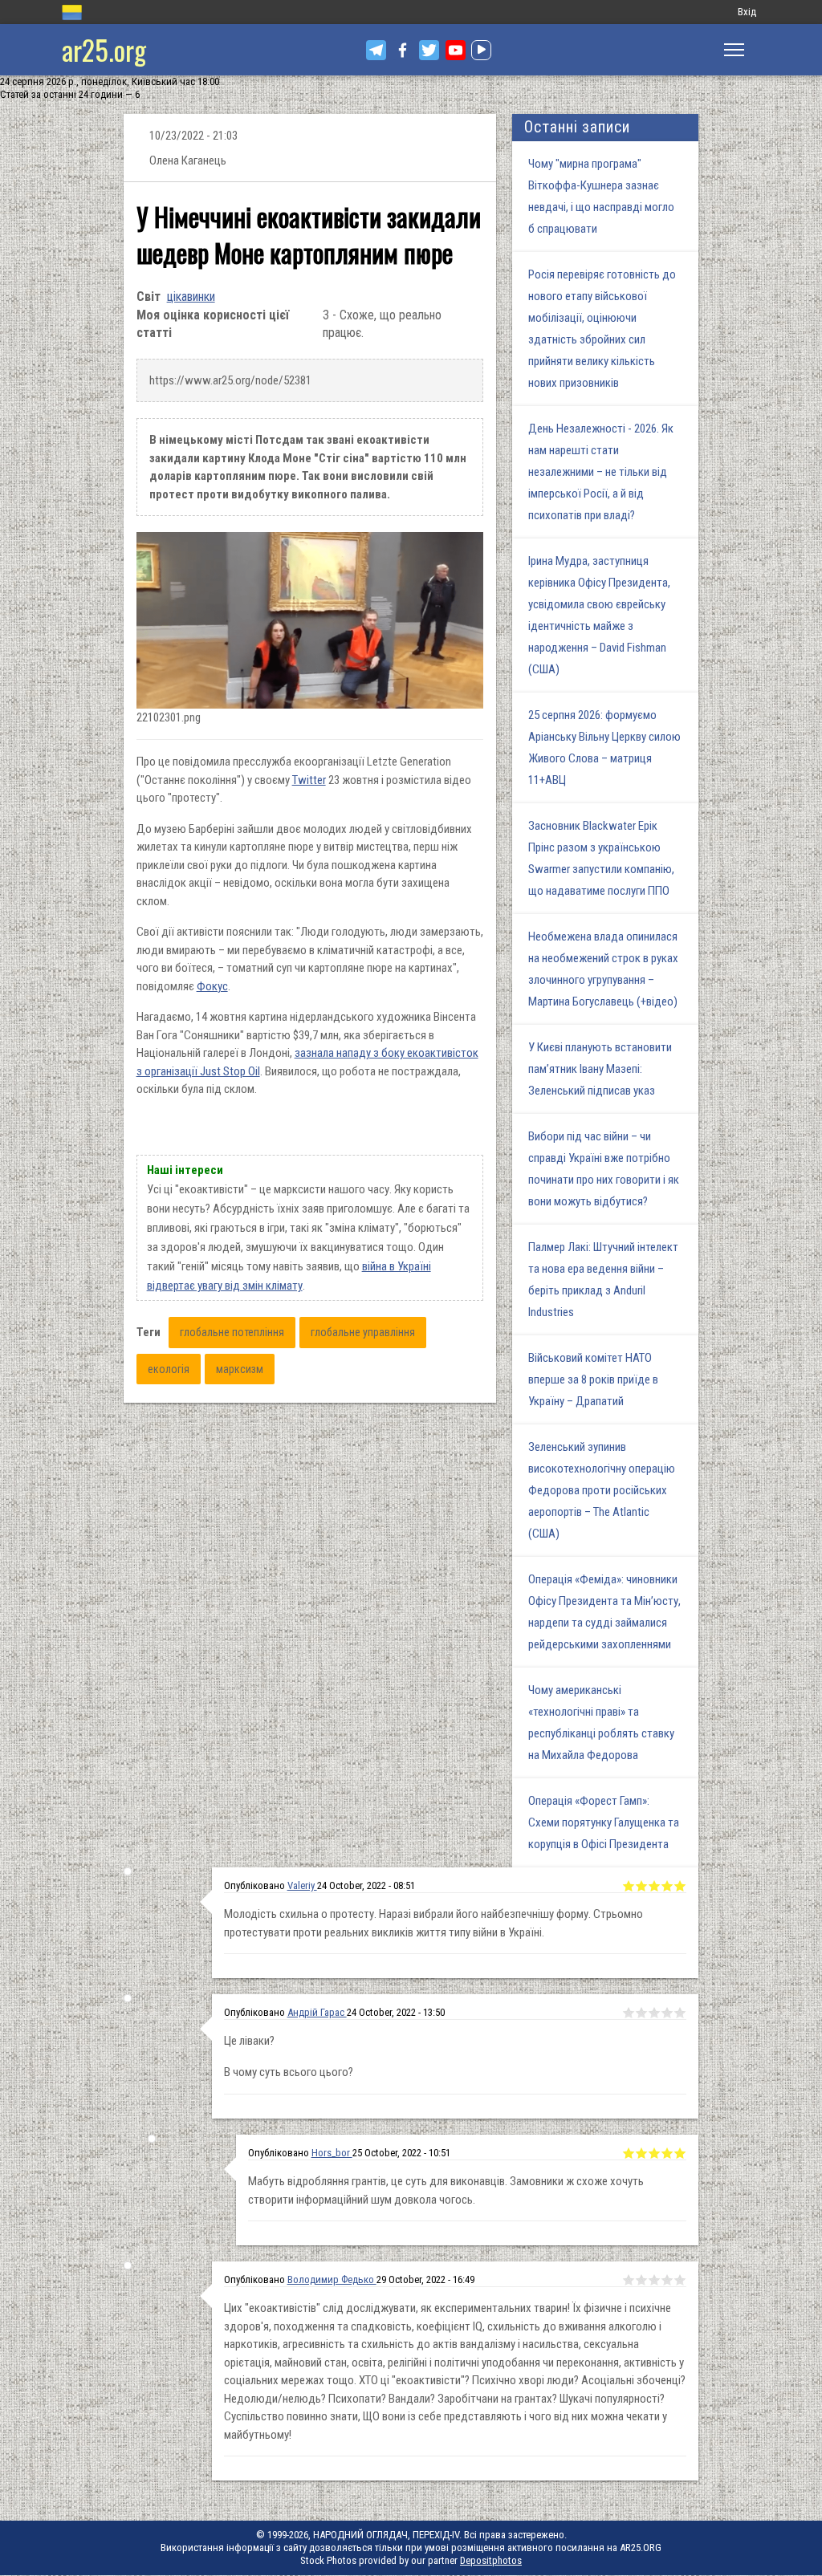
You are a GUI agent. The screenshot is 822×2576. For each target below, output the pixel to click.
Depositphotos (491, 2560)
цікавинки (191, 297)
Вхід (747, 12)
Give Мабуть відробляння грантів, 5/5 (680, 2153)
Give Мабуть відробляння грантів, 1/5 (629, 2153)
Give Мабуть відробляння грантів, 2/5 (641, 2153)
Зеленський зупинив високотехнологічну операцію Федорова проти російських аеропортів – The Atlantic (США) (602, 1490)
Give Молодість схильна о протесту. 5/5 (680, 1886)
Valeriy (302, 1885)
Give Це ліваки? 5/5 (680, 2013)
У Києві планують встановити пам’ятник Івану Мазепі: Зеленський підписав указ (600, 1069)
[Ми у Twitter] (429, 50)
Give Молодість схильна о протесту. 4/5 (667, 1886)
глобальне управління (363, 1332)
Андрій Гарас (317, 2012)
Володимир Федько (332, 2279)
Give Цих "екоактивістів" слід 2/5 (641, 2280)
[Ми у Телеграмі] (376, 50)
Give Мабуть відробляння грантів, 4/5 (667, 2153)
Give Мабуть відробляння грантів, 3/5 (654, 2153)
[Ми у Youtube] (456, 50)
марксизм (240, 1369)
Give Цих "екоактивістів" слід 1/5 (629, 2280)
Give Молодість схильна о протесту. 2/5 (641, 1886)
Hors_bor (332, 2153)
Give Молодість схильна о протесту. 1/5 (629, 1886)
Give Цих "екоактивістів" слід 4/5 (667, 2280)
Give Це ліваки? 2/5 (641, 2013)
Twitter (309, 780)
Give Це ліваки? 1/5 (629, 2013)
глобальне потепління (232, 1332)
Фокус (212, 986)
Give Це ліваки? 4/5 (667, 2013)
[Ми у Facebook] (403, 50)
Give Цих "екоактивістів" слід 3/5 (654, 2280)
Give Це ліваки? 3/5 (654, 2013)
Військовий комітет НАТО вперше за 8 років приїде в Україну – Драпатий (593, 1379)
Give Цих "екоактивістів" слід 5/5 (680, 2280)
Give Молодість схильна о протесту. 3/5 (654, 1886)
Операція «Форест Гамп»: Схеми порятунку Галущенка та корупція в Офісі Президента (604, 1822)
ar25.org (104, 49)
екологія (169, 1369)
